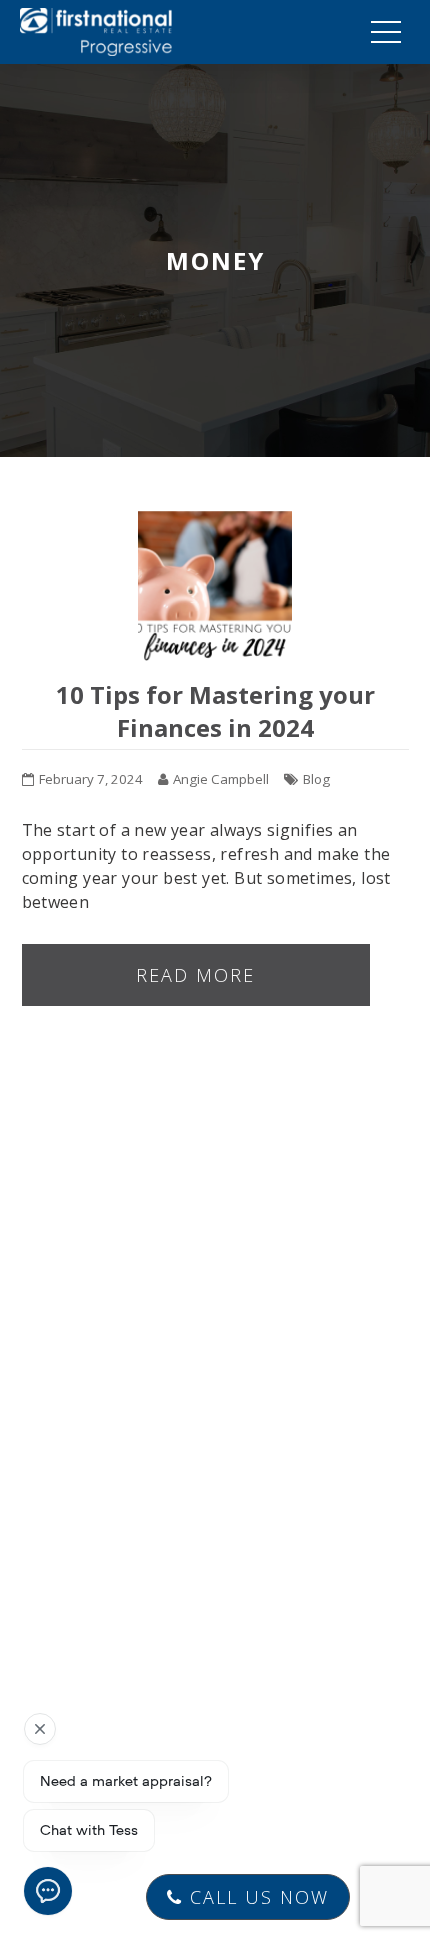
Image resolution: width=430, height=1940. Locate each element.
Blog (316, 779)
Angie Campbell (221, 779)
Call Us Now (256, 1897)
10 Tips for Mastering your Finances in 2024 (215, 711)
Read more (195, 975)
